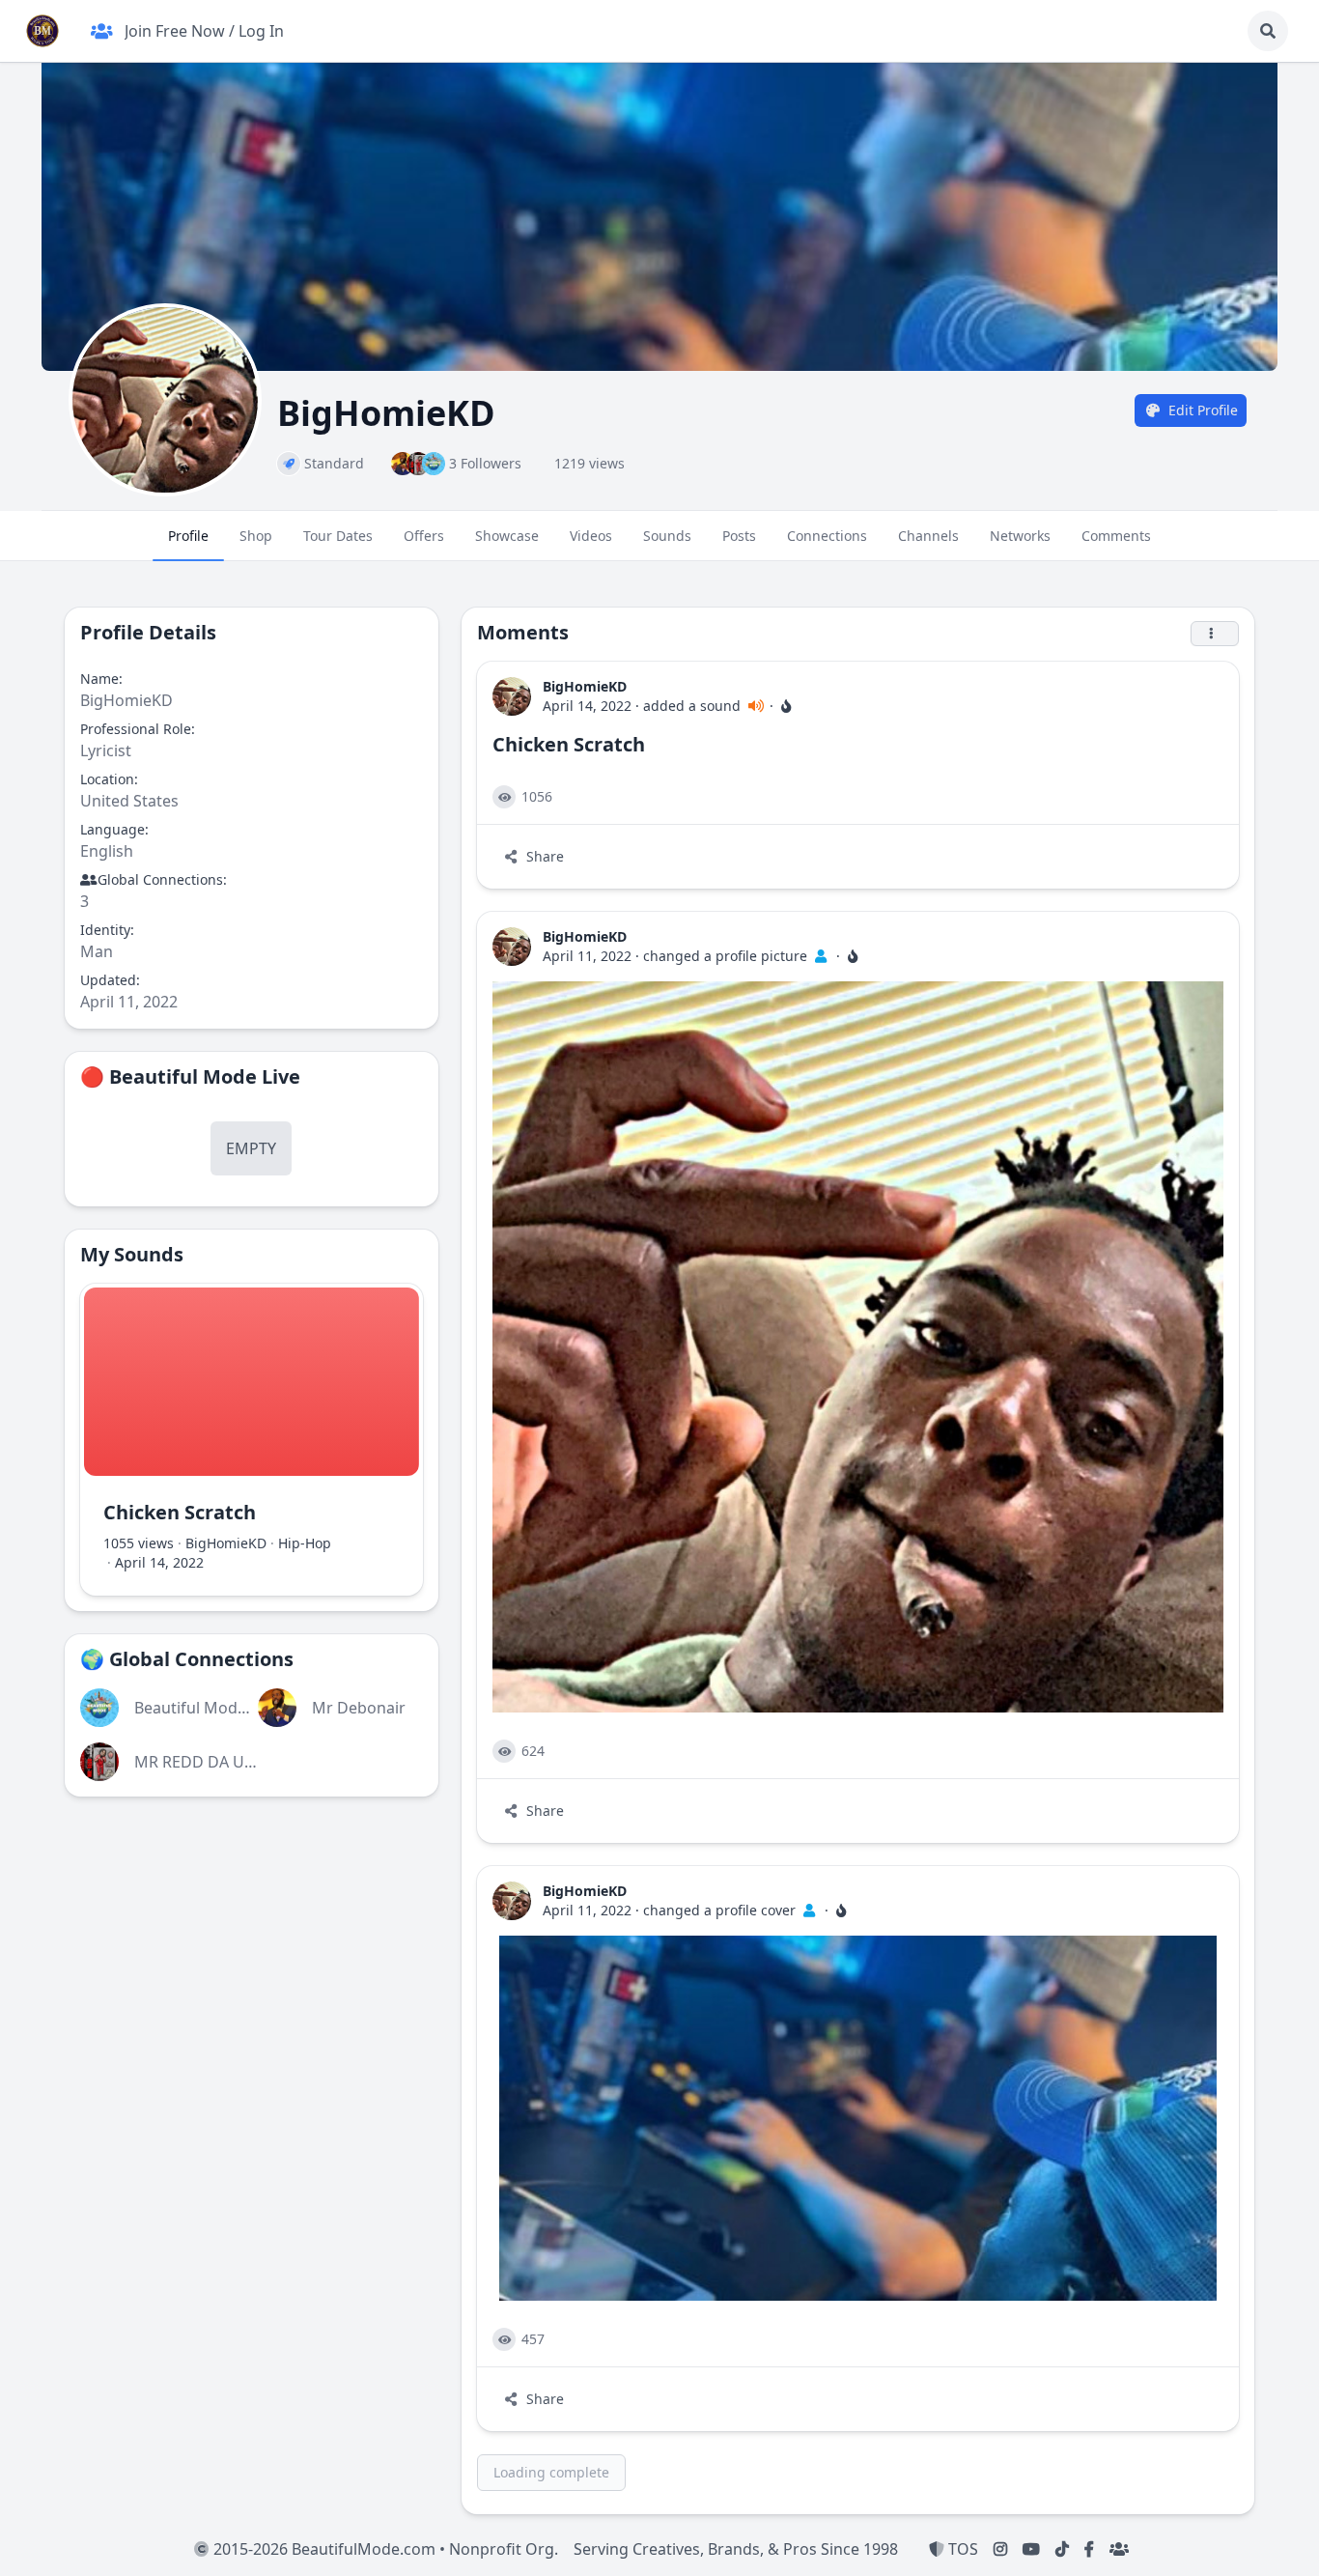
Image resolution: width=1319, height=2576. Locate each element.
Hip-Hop (305, 1543)
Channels (928, 536)
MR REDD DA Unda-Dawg (227, 1762)
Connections (827, 536)
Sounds (667, 536)
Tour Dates (338, 536)
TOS (961, 2549)
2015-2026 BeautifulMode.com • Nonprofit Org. (384, 2549)
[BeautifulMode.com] (42, 31)
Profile (188, 536)
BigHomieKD (226, 1543)
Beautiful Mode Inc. (205, 1708)
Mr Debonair (359, 1708)
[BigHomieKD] (512, 696)
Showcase (507, 536)
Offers (424, 536)
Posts (739, 536)
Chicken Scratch (180, 1512)
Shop (256, 536)
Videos (591, 536)
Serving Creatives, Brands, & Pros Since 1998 (736, 2549)
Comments (1116, 536)
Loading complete (551, 2472)
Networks (1020, 536)
